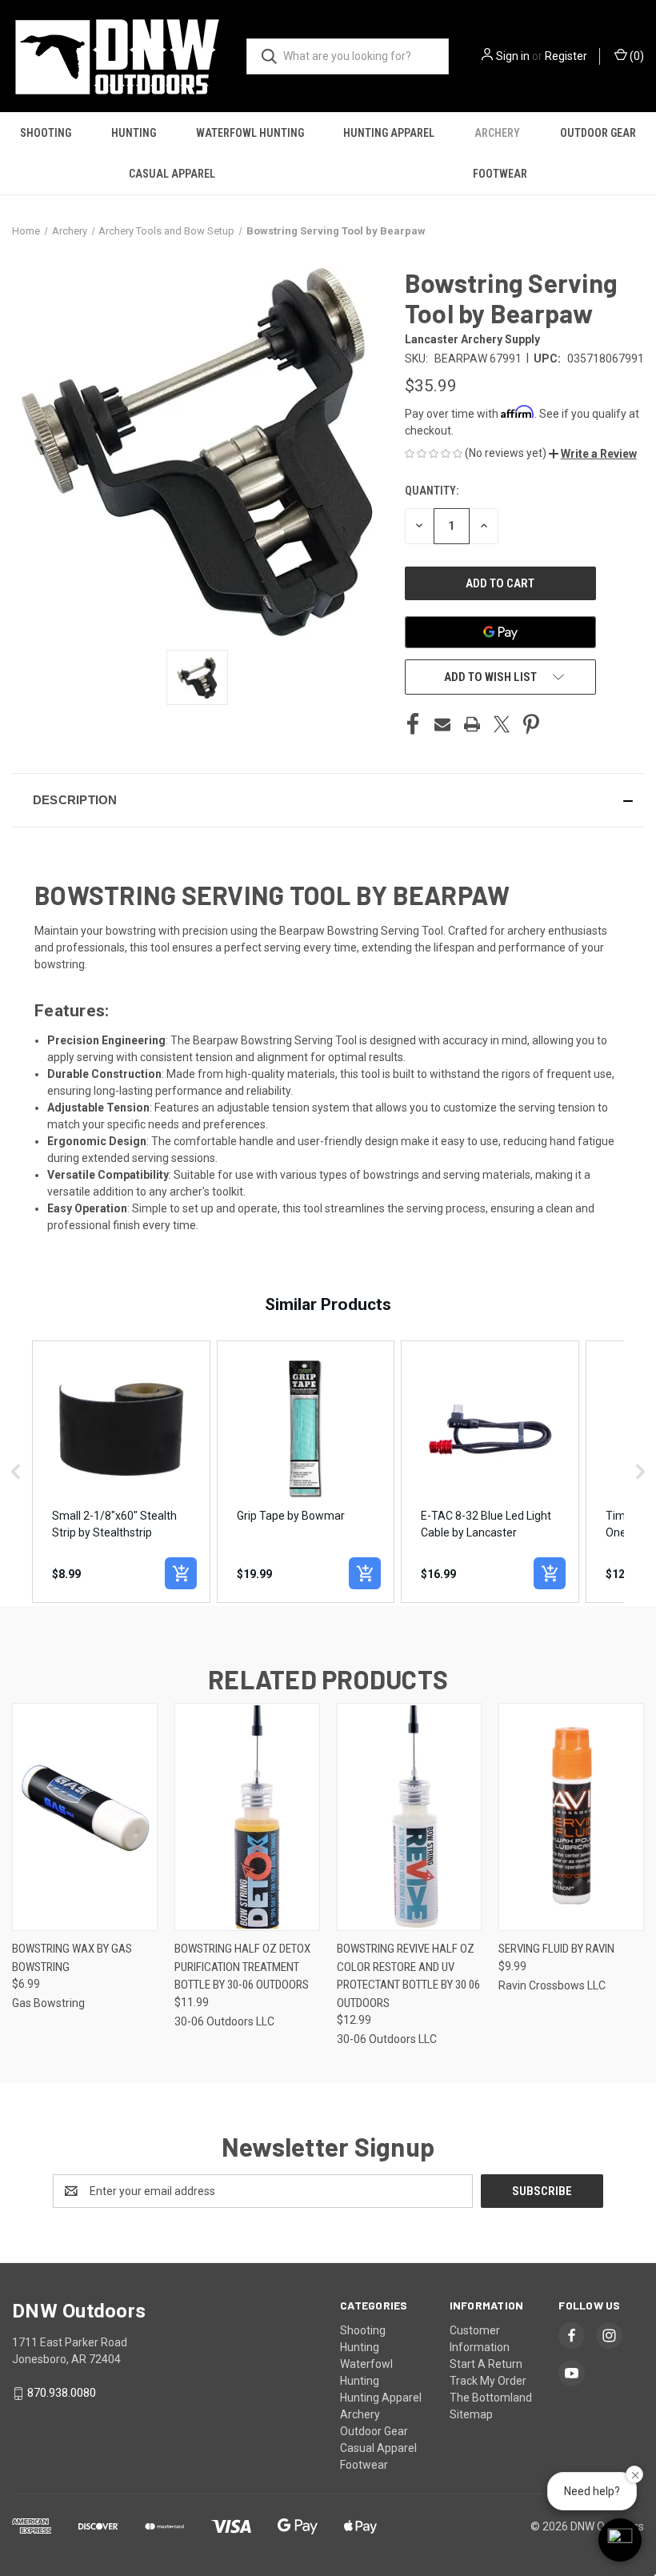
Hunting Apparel (389, 133)
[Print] (472, 724)
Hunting (134, 133)
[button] (593, 454)
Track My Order (488, 2381)
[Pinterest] (531, 724)
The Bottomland (491, 2398)
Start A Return (486, 2364)
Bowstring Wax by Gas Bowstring (72, 1958)
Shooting (46, 133)
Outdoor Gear (598, 133)
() (636, 56)
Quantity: (432, 491)
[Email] (442, 724)
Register (566, 56)
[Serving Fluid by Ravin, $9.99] (571, 1817)
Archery (497, 133)
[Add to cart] (181, 1573)
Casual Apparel (172, 174)
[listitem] (121, 1472)
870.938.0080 (62, 2393)
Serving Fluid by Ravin (556, 1949)
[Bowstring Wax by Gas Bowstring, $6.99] (85, 1817)
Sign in (513, 56)
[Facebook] (413, 724)
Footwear (500, 174)
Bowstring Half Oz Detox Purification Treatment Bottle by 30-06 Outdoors (242, 1967)
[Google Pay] (500, 632)
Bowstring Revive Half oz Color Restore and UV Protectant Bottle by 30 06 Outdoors (408, 1976)
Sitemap (471, 2414)
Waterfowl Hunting (250, 133)
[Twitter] (502, 724)
